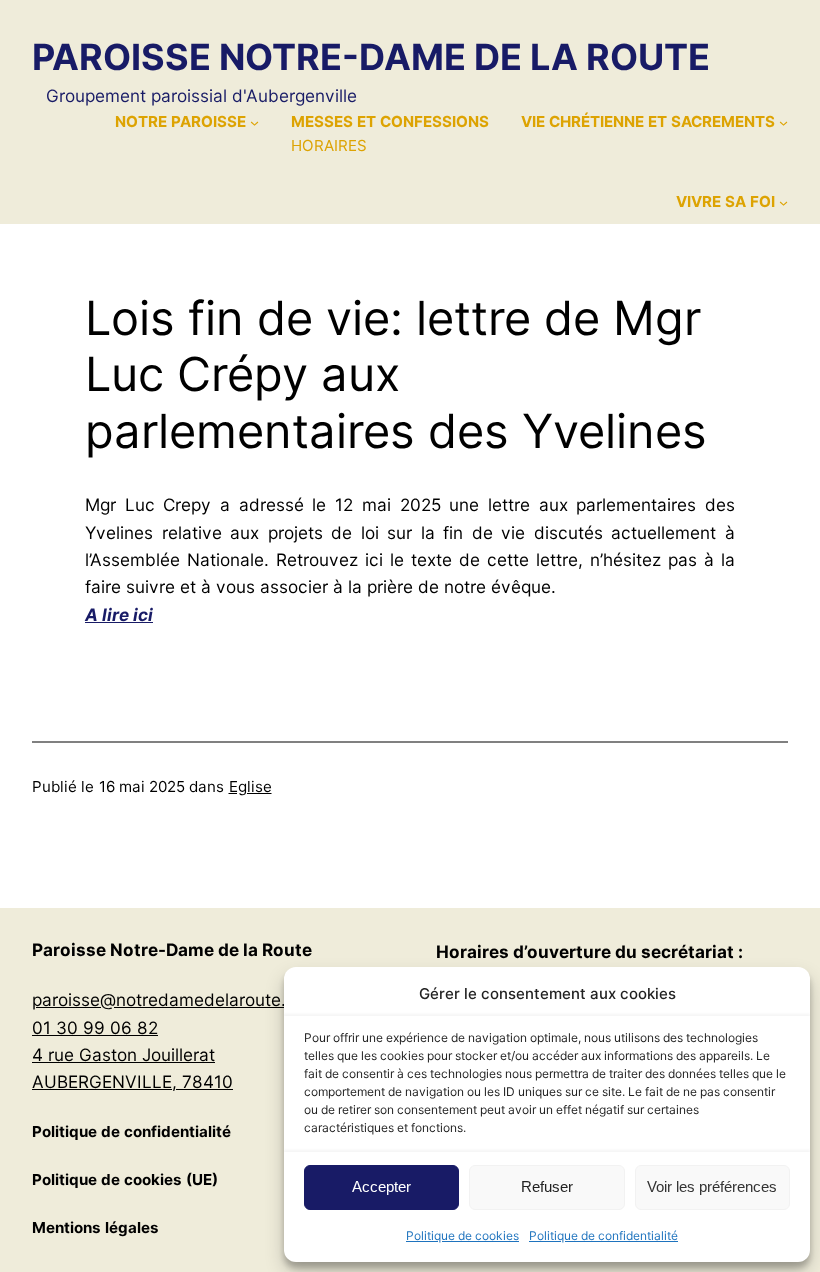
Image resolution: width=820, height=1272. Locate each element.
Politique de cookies (462, 1235)
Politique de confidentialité (603, 1235)
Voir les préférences (712, 1186)
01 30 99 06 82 (95, 1027)
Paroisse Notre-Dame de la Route (371, 57)
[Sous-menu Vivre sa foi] (783, 202)
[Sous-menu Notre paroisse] (254, 121)
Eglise (250, 786)
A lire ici (119, 614)
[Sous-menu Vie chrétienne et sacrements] (783, 121)
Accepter (381, 1186)
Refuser (547, 1186)
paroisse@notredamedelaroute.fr (165, 999)
